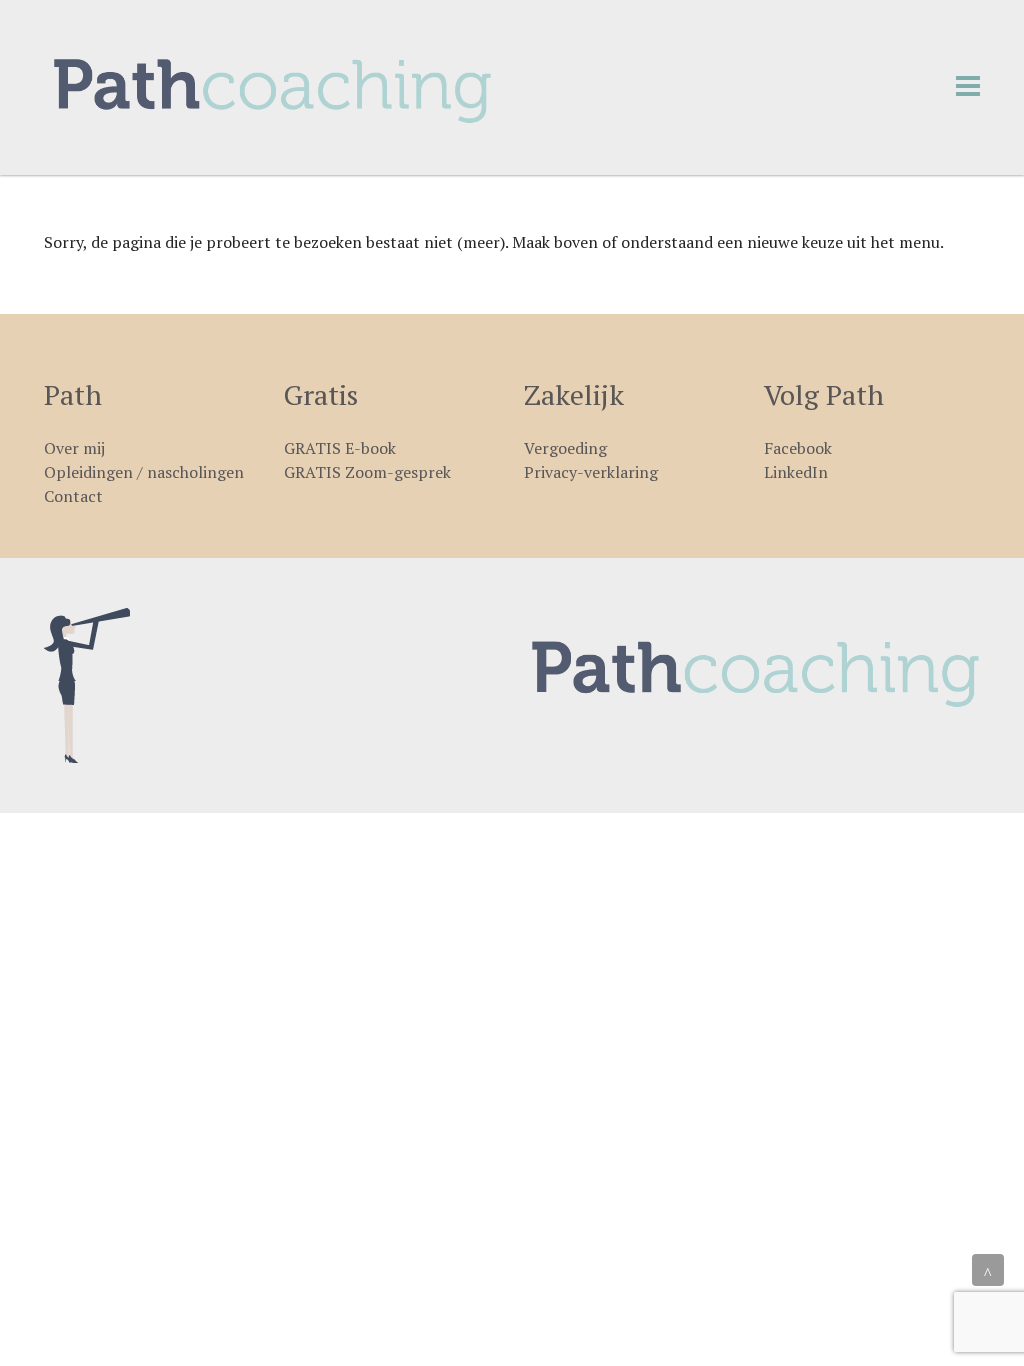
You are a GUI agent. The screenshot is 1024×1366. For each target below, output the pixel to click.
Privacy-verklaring (591, 472)
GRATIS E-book (340, 448)
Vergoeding (565, 448)
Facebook (798, 448)
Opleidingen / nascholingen (144, 472)
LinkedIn (796, 472)
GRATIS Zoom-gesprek (367, 472)
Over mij (74, 448)
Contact (73, 496)
